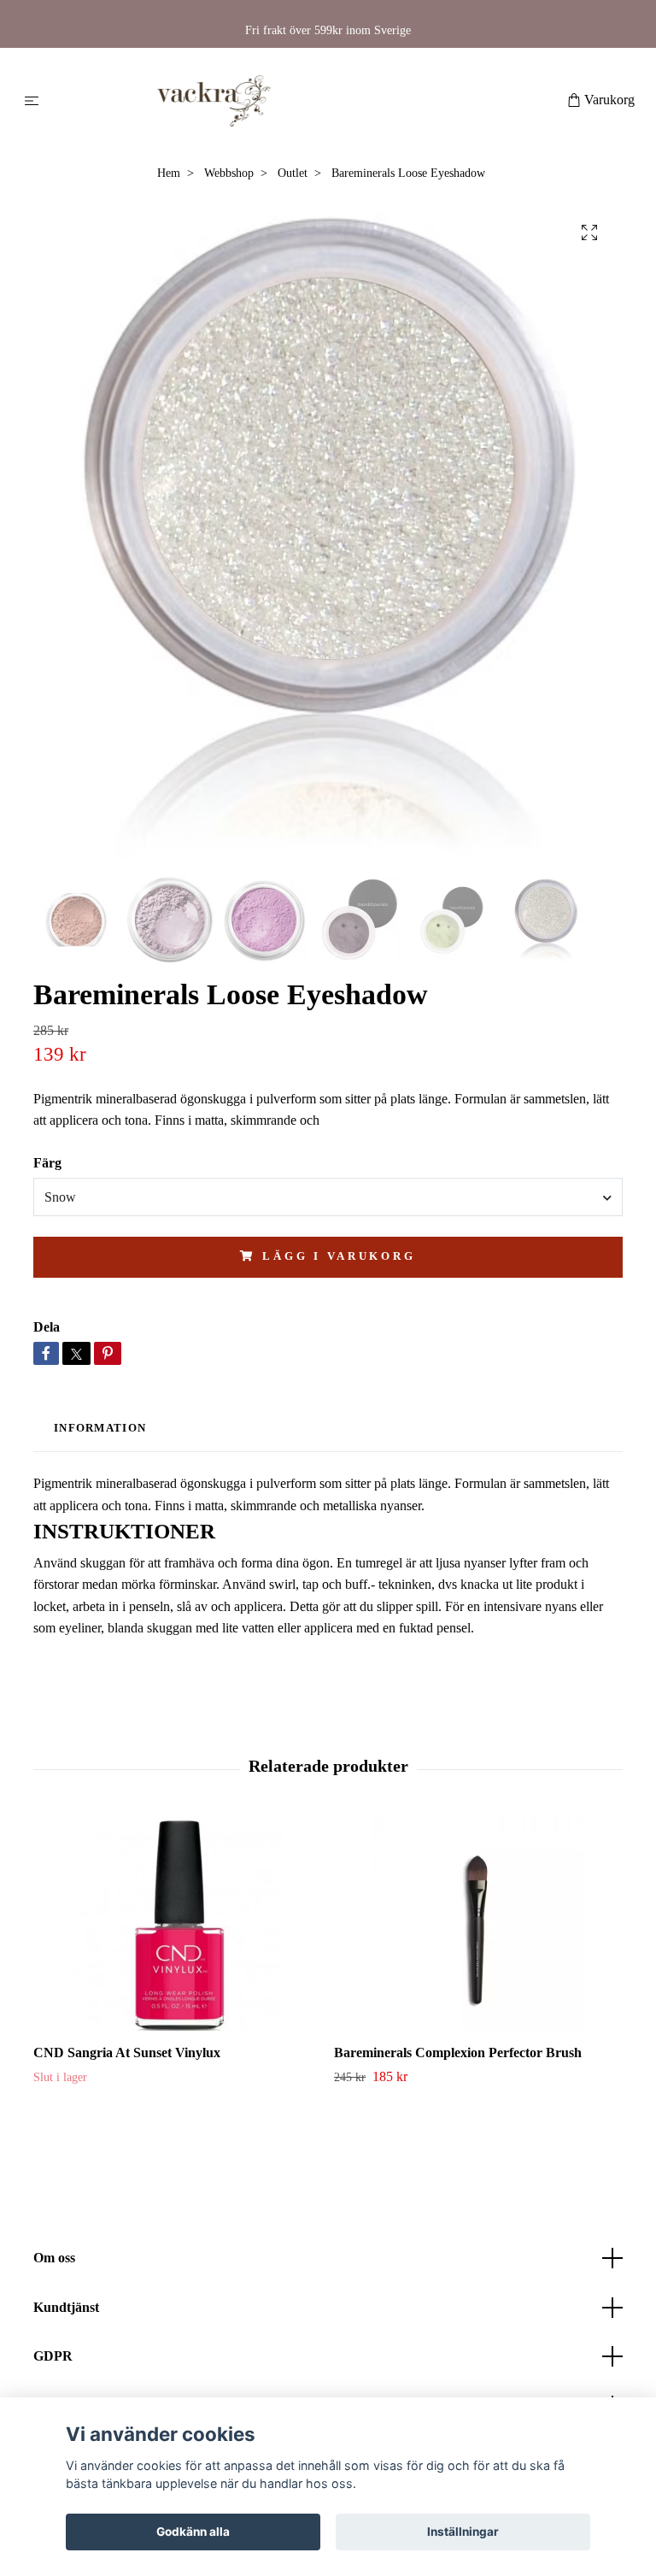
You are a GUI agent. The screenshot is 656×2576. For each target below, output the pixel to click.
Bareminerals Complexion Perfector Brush (458, 2053)
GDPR (53, 2356)
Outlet (293, 173)
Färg (47, 1163)
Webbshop (229, 173)
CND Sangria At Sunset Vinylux (127, 2053)
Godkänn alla (193, 2532)
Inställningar (463, 2532)
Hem (169, 173)
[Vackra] (306, 101)
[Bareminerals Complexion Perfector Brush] (478, 1924)
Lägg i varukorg (339, 1256)
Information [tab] (100, 1428)
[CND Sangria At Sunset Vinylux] (177, 1924)
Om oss (54, 2258)
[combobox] (328, 1197)
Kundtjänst (66, 2307)
